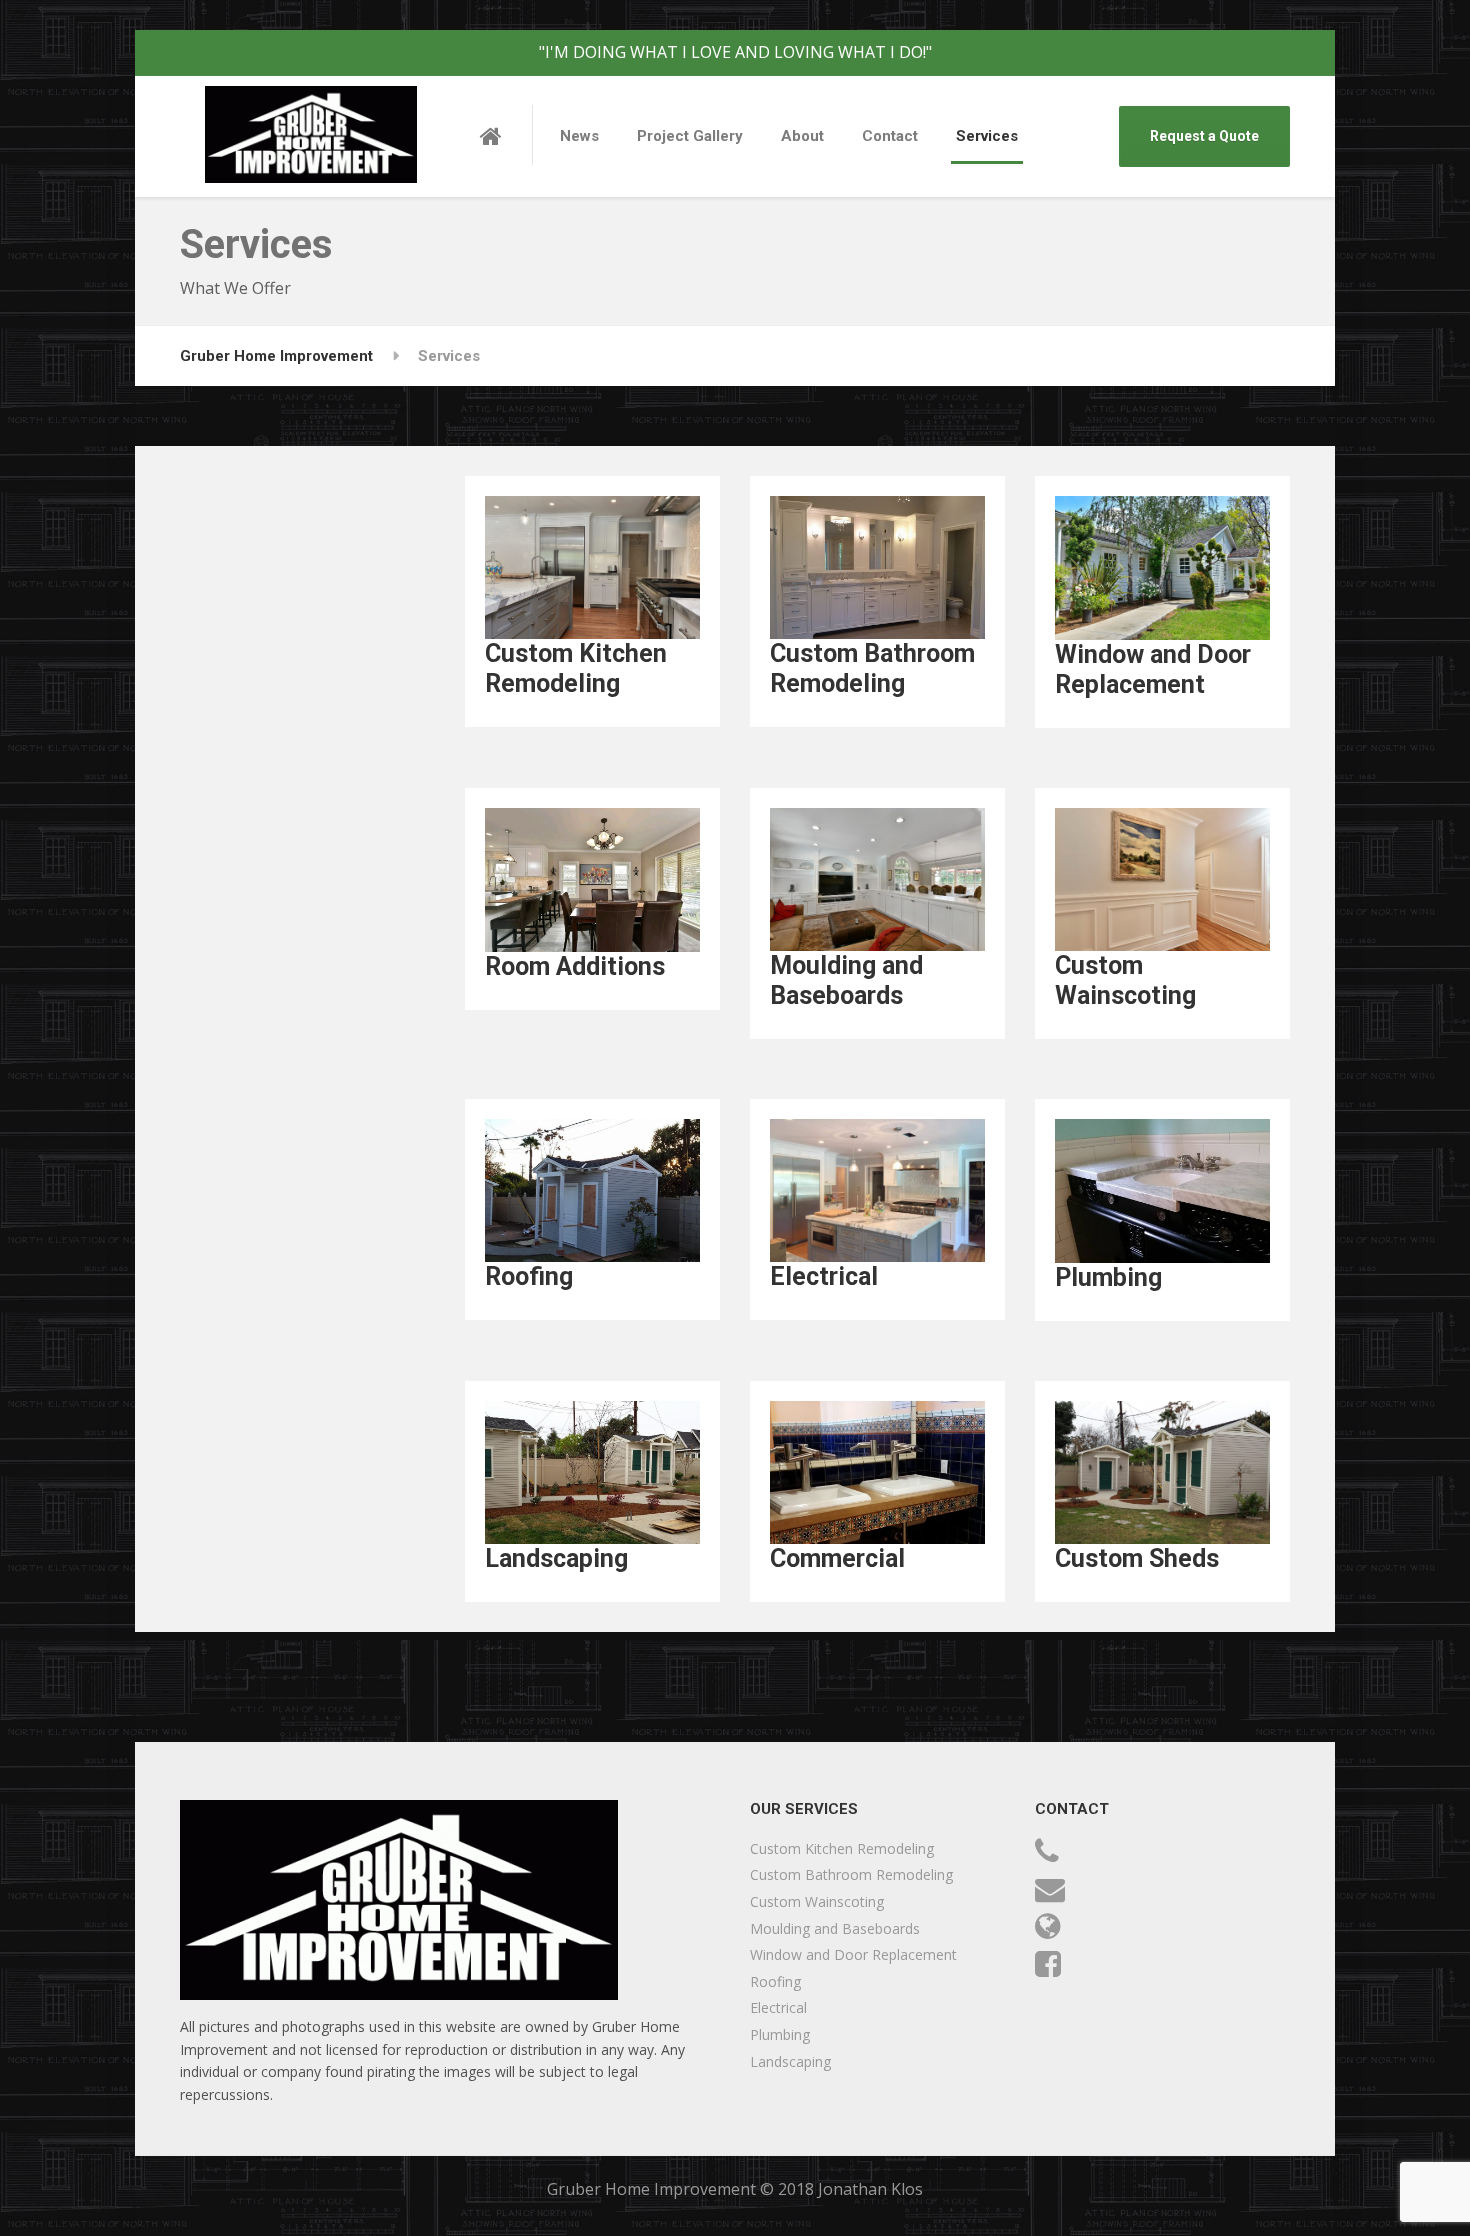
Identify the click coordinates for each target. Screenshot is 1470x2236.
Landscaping (790, 2061)
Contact (890, 136)
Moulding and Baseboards (835, 1928)
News (579, 136)
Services (987, 136)
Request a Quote (1204, 136)
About (802, 136)
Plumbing (780, 2034)
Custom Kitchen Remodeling (842, 1848)
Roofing (775, 1981)
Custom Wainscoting (817, 1901)
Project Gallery (690, 136)
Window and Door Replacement (853, 1954)
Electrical (778, 2007)
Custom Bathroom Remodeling (851, 1874)
